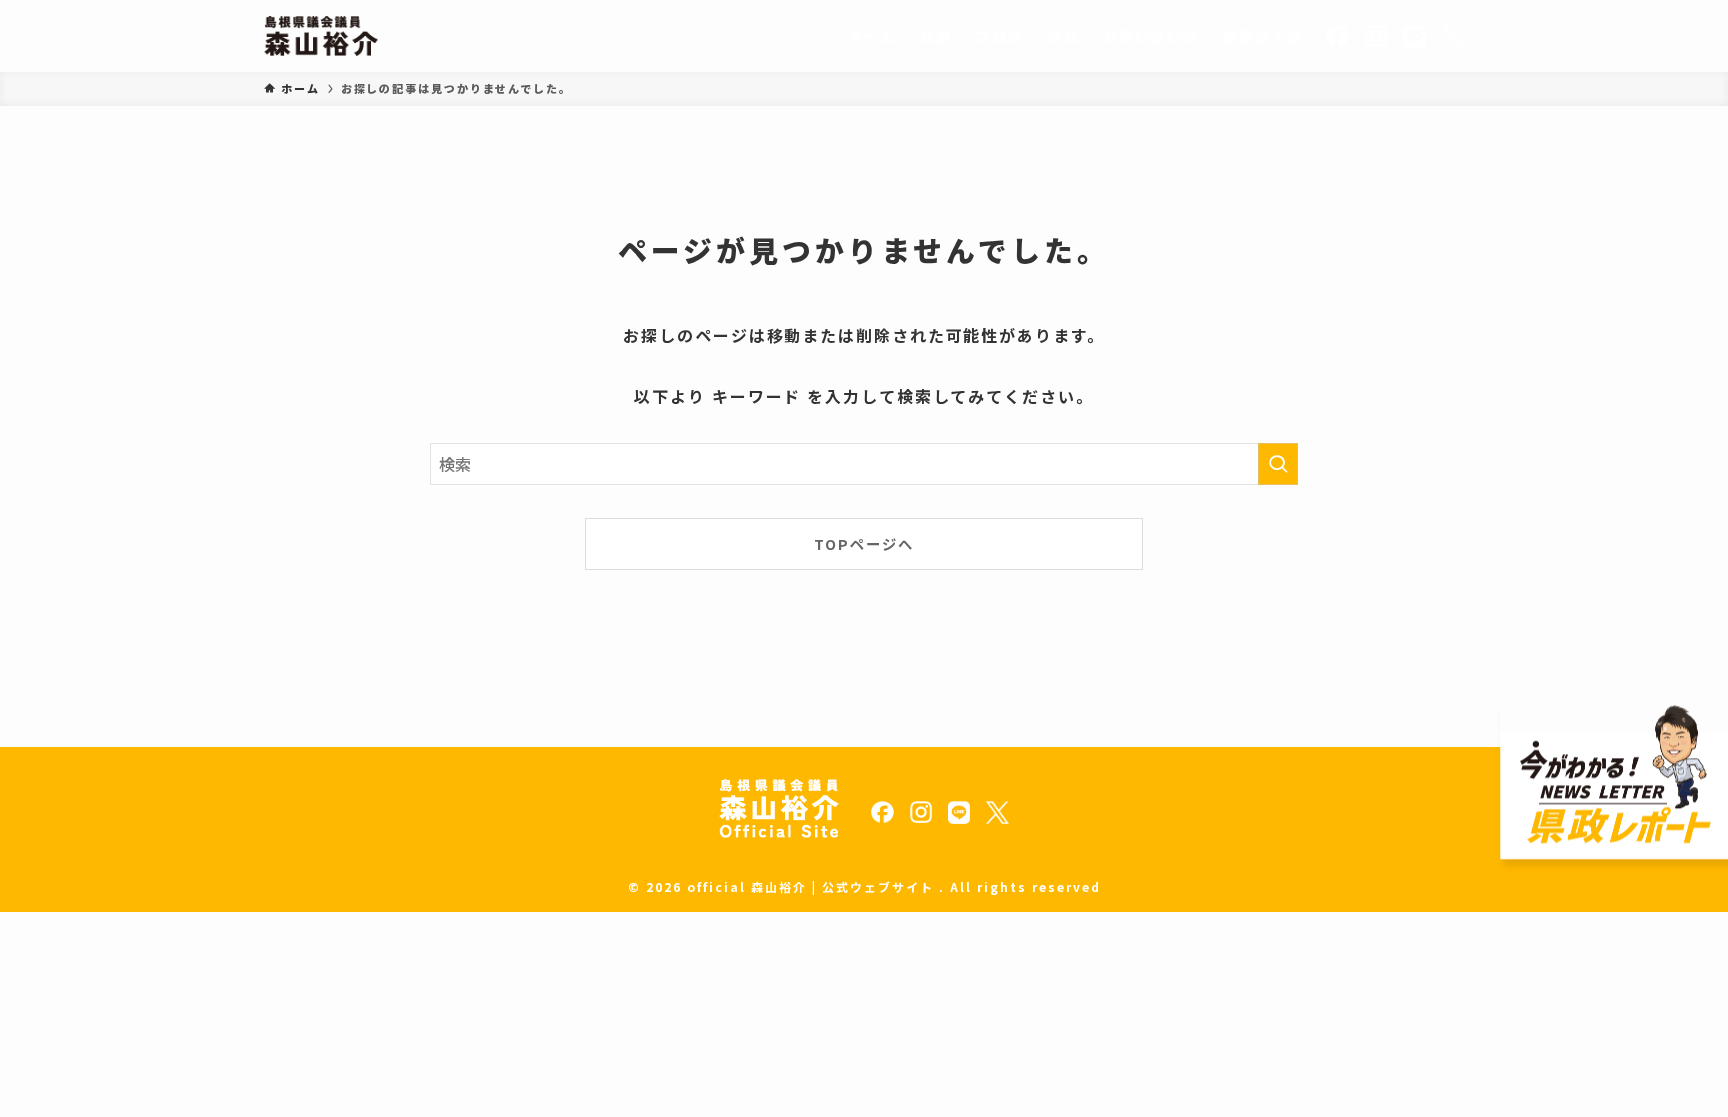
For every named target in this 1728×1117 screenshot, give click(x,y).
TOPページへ (863, 543)
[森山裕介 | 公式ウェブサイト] (321, 36)
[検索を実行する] (1278, 464)
